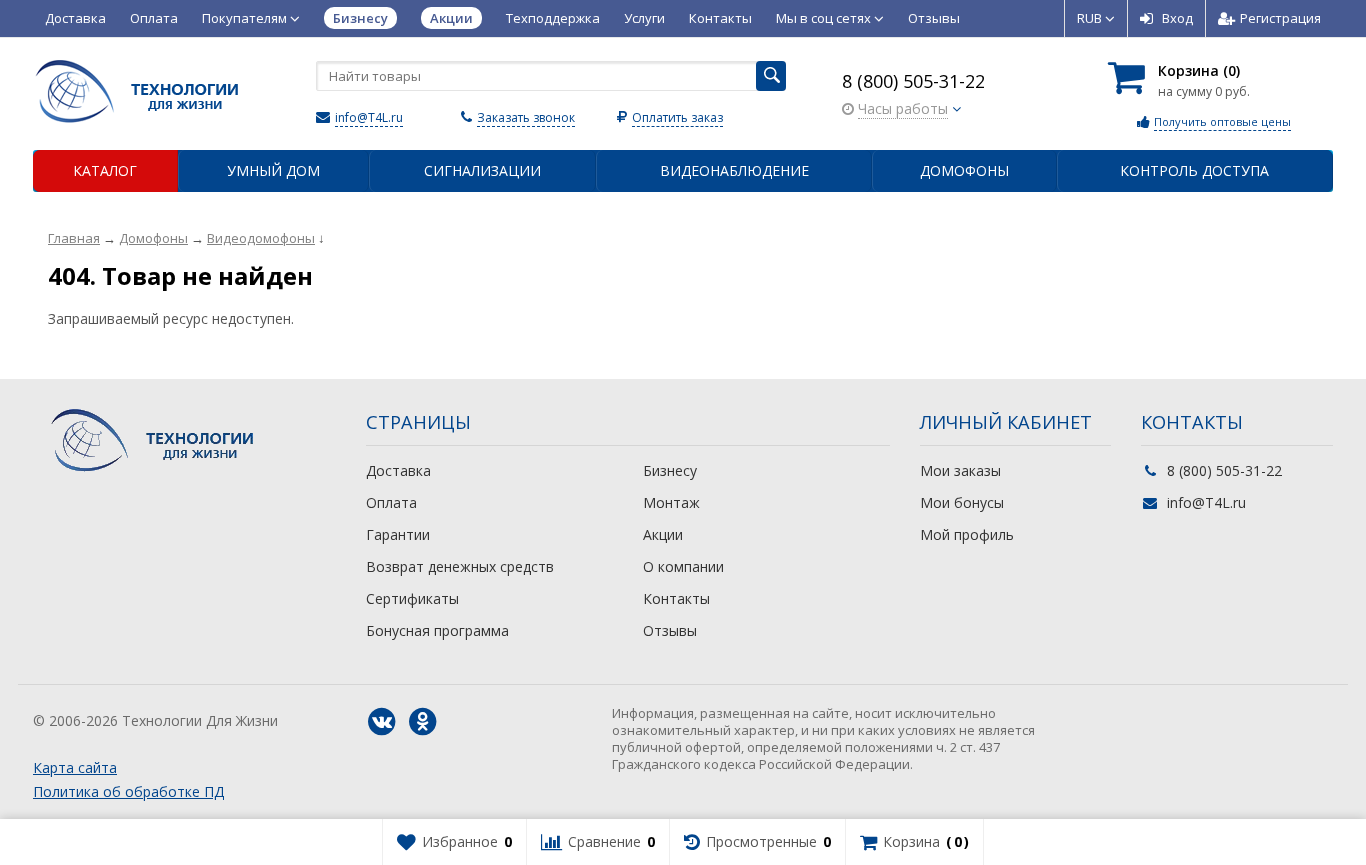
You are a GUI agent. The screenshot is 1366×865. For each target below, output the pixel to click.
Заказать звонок (526, 117)
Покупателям (246, 18)
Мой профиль (967, 534)
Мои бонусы (962, 502)
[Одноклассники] (423, 722)
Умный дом (273, 170)
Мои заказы (960, 470)
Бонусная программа (437, 630)
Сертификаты (412, 598)
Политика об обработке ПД (128, 791)
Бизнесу (670, 470)
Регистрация (1280, 18)
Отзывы (934, 18)
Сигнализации (482, 170)
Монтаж (671, 502)
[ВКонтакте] (382, 722)
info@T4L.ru (369, 117)
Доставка (75, 18)
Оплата (154, 18)
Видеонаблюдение (734, 170)
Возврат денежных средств (460, 566)
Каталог (105, 170)
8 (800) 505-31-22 (913, 81)
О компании (683, 566)
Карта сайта (75, 767)
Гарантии (398, 534)
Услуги (644, 18)
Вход (1177, 18)
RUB (1091, 18)
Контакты (720, 18)
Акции (663, 534)
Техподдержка (553, 18)
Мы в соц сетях (825, 18)
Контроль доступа (1194, 170)
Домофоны (964, 170)
